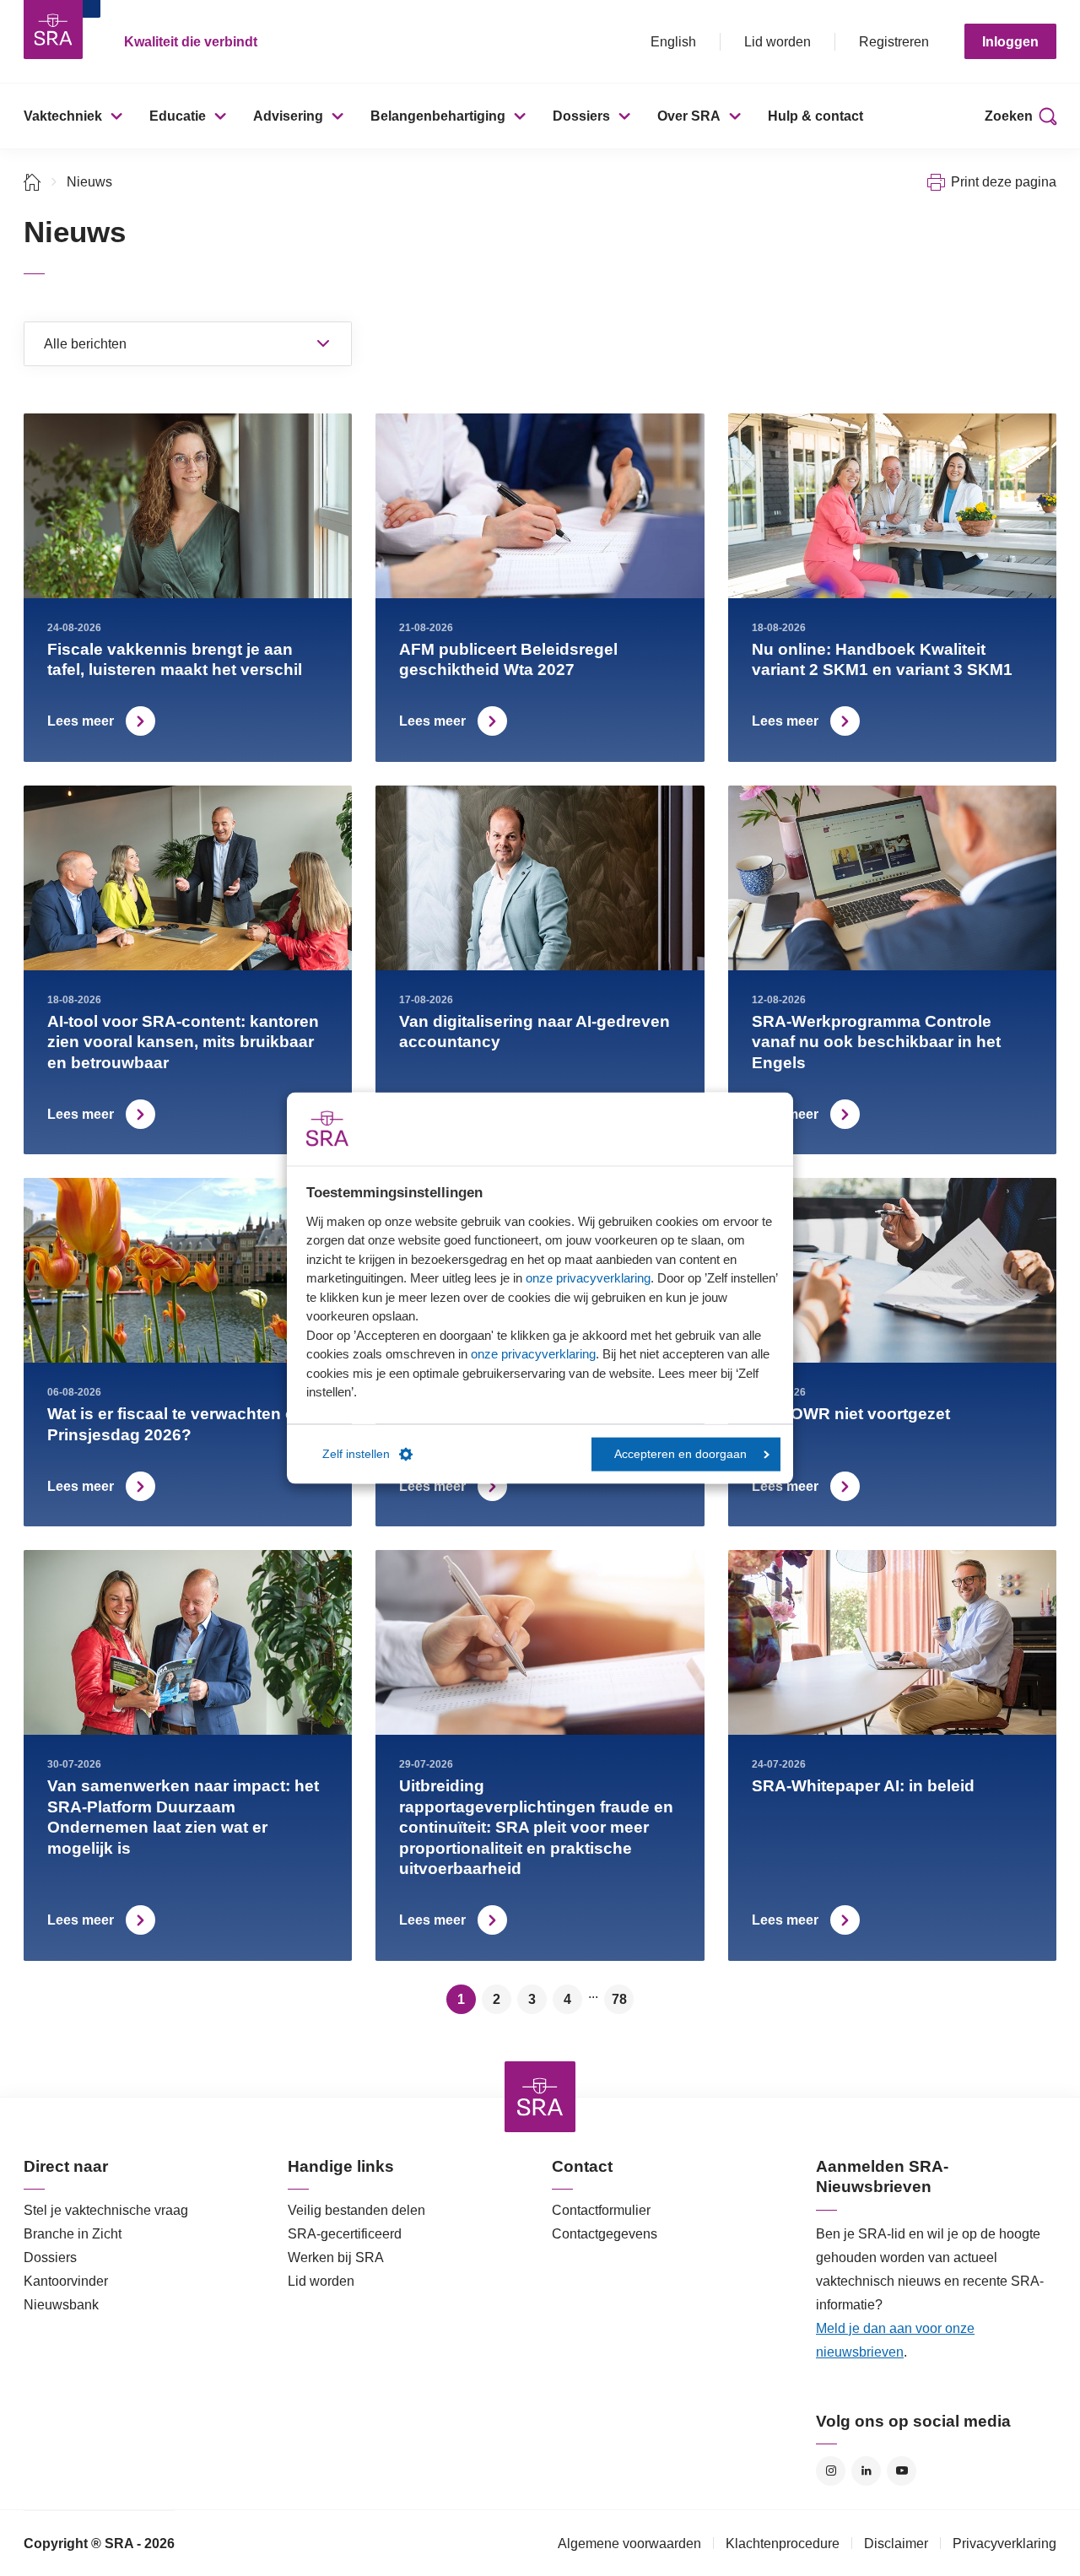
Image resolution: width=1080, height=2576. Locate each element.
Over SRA (689, 116)
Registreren (894, 42)
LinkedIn (866, 2471)
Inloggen (1010, 42)
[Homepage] (53, 30)
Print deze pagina (1004, 182)
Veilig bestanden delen (356, 2210)
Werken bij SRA (336, 2257)
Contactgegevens (605, 2234)
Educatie (178, 116)
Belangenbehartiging (438, 116)
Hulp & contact (815, 116)
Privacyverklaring (1004, 2544)
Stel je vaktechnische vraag (106, 2210)
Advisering (288, 116)
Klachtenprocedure (783, 2544)
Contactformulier (601, 2210)
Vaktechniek (63, 116)
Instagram (831, 2471)
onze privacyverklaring (588, 1278)
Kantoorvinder (66, 2281)
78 (619, 1999)
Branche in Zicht (73, 2234)
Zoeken (1009, 116)
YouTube (902, 2471)
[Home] (32, 182)
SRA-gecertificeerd (345, 2234)
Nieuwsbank (61, 2305)
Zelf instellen (356, 1454)
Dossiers (581, 116)
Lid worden (778, 42)
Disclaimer (896, 2544)
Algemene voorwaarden (629, 2544)
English (673, 42)
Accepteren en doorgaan (680, 1454)
